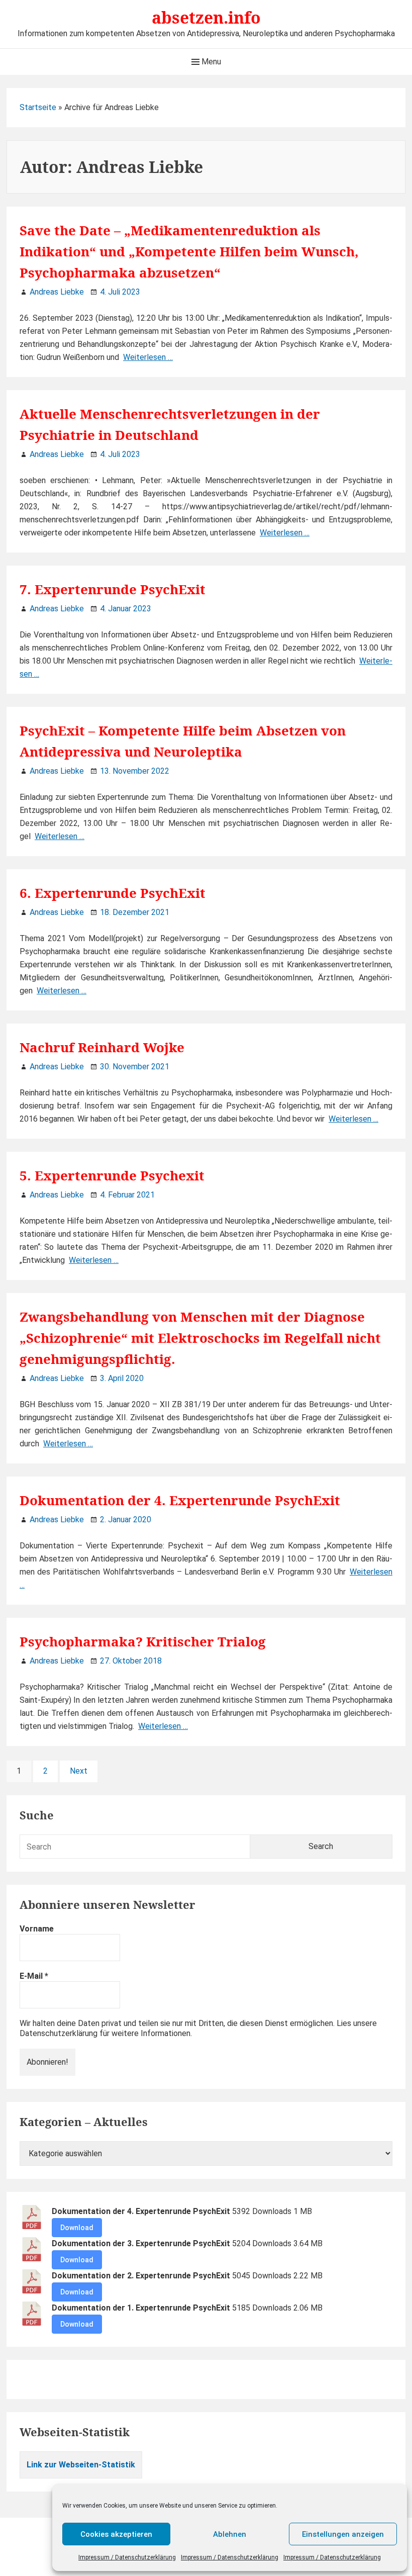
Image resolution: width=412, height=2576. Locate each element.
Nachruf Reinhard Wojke (102, 1047)
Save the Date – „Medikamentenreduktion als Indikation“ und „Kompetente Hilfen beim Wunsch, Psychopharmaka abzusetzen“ (189, 251)
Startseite (38, 107)
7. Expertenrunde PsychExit (113, 589)
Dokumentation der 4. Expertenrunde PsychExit (180, 1500)
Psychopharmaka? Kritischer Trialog (143, 1641)
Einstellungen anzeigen (343, 2534)
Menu (210, 62)
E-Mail (34, 1976)
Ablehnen (230, 2534)
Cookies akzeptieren (116, 2534)
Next (79, 1771)
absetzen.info (206, 17)
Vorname (37, 1929)
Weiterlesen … (148, 357)
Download (77, 2228)
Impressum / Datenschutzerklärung (127, 2557)
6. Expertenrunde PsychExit (113, 893)
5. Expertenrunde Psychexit (112, 1175)
